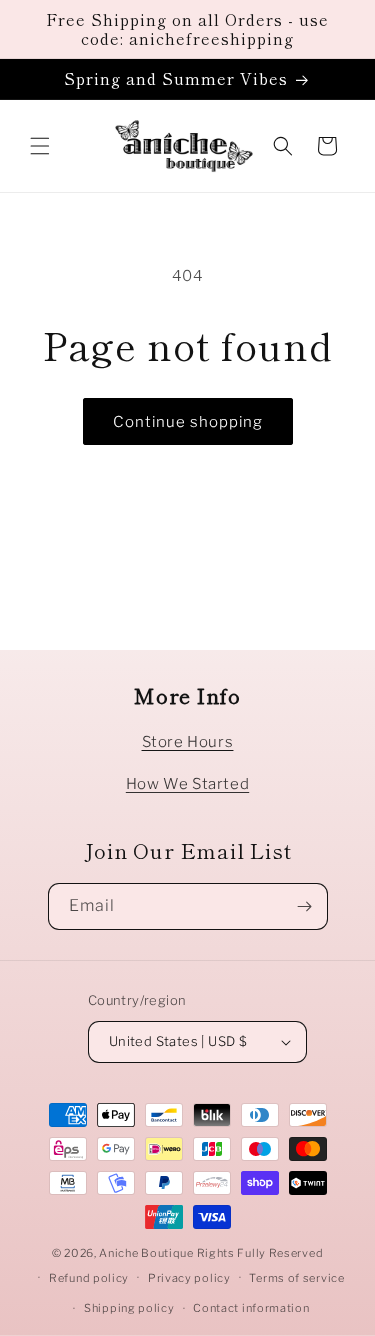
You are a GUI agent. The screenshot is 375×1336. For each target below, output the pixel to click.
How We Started (187, 784)
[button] (40, 146)
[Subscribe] (305, 906)
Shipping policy (129, 1308)
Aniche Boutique (146, 1253)
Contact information (251, 1308)
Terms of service (296, 1278)
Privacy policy (189, 1278)
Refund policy (89, 1278)
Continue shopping (188, 422)
